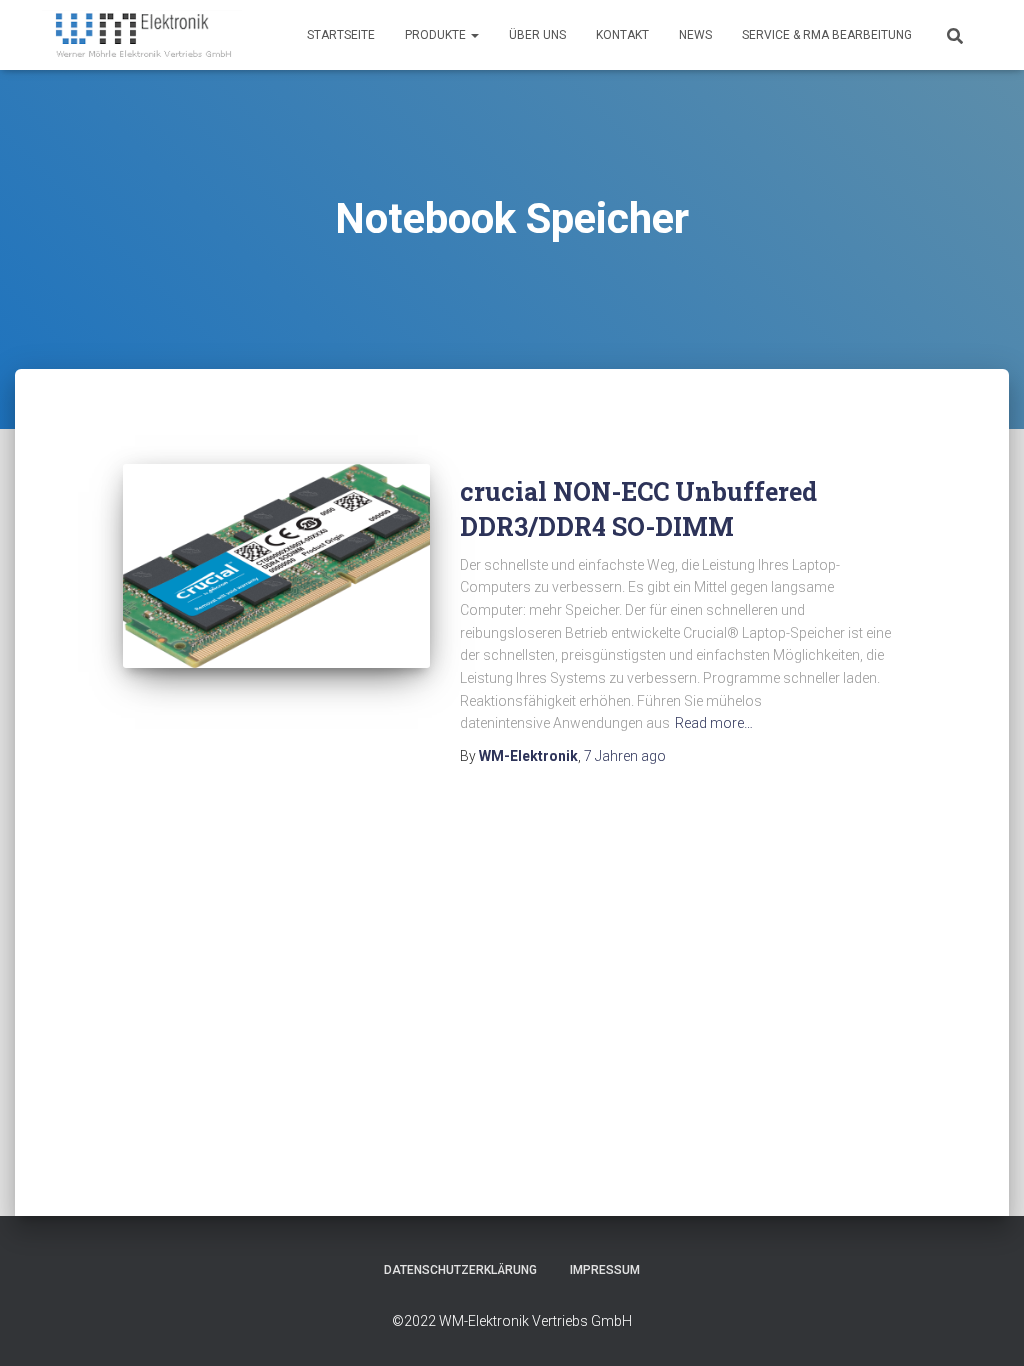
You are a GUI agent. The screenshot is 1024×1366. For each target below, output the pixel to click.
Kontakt (622, 35)
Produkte (437, 35)
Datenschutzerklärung (460, 1270)
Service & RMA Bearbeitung (827, 35)
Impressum (605, 1270)
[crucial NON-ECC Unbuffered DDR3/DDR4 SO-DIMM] (276, 566)
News (695, 35)
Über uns (537, 35)
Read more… (714, 723)
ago (625, 756)
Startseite (341, 35)
